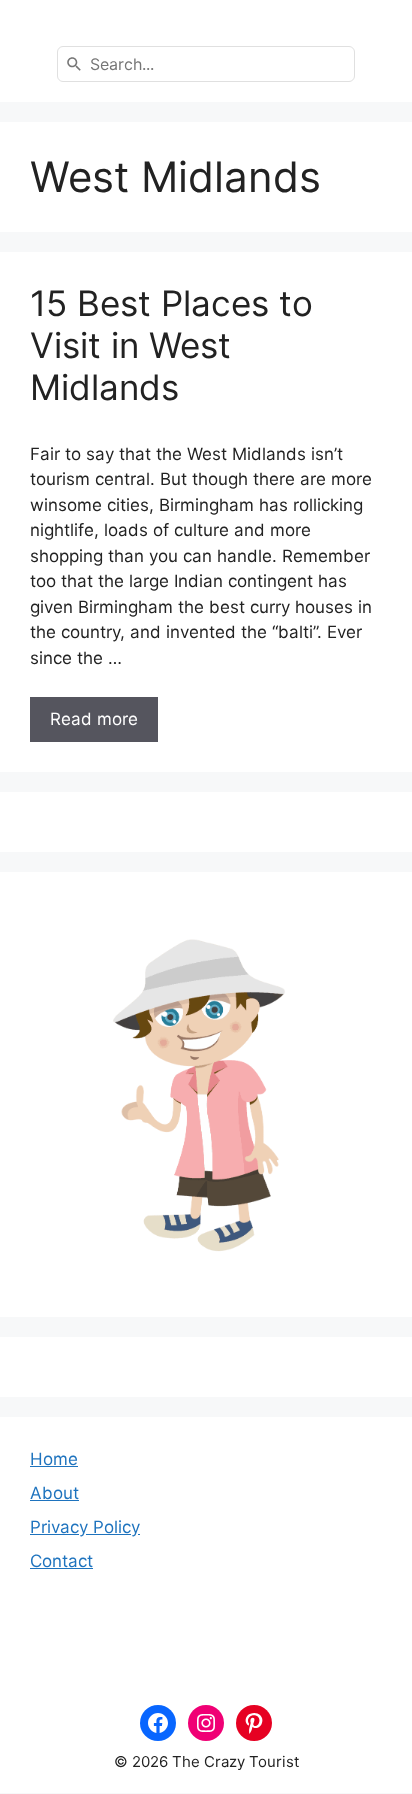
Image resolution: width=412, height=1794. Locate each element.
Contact (61, 1561)
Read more (94, 719)
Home (54, 1459)
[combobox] (206, 64)
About (54, 1493)
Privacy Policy (85, 1527)
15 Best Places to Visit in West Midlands (171, 345)
